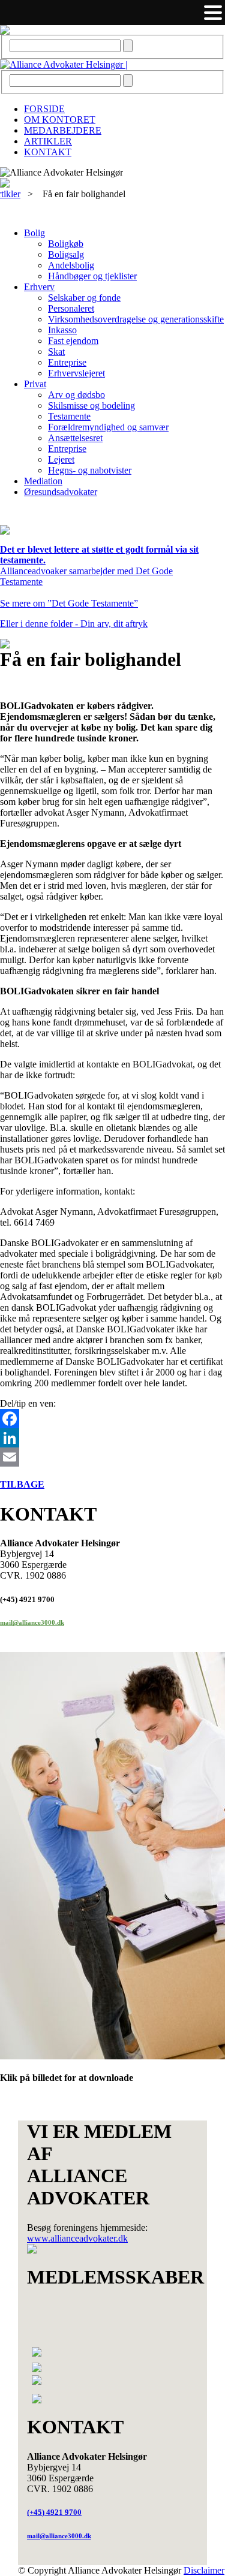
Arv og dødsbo (76, 395)
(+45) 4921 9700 (54, 2512)
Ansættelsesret (75, 438)
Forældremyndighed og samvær (108, 427)
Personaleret (71, 308)
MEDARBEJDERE (63, 130)
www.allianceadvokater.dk (77, 2238)
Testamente (69, 416)
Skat (56, 352)
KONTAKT (48, 152)
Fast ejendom (73, 341)
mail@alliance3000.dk (32, 1622)
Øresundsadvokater (61, 492)
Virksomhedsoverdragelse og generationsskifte (136, 319)
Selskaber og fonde (84, 298)
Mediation (43, 481)
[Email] (112, 1457)
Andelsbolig (71, 265)
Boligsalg (66, 254)
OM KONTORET (60, 120)
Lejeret (61, 459)
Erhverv (39, 287)
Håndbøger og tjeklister (92, 276)
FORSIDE (44, 109)
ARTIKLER (48, 141)
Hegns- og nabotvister (90, 470)
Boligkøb (66, 244)
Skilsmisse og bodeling (91, 405)
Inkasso (62, 330)
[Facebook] (112, 1419)
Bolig (34, 233)
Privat (35, 384)
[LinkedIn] (112, 1438)
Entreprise (67, 362)
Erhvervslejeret (76, 373)
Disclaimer (204, 2570)
